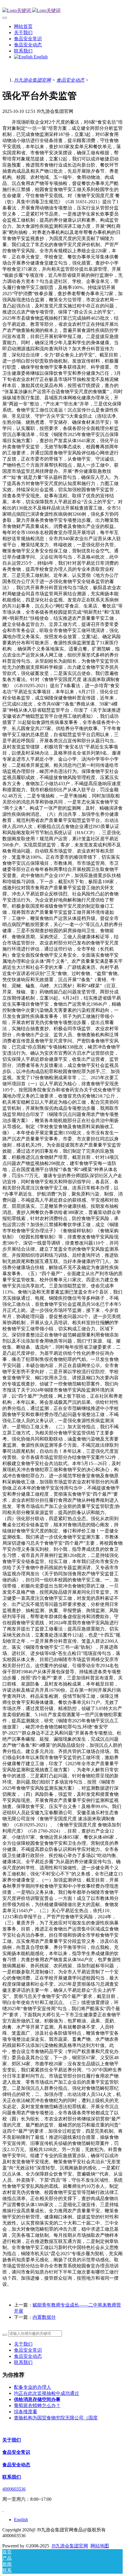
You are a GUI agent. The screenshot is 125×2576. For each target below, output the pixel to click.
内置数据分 (44, 2317)
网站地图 (100, 2546)
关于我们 (23, 2344)
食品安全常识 (28, 2350)
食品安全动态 (70, 80)
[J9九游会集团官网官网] (63, 11)
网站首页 (23, 26)
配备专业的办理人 (33, 2387)
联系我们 (23, 2362)
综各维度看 (26, 2412)
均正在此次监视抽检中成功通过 (47, 2393)
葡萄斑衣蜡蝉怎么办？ (37, 2406)
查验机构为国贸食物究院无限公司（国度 (56, 2418)
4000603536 (14, 2489)
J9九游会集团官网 (32, 80)
